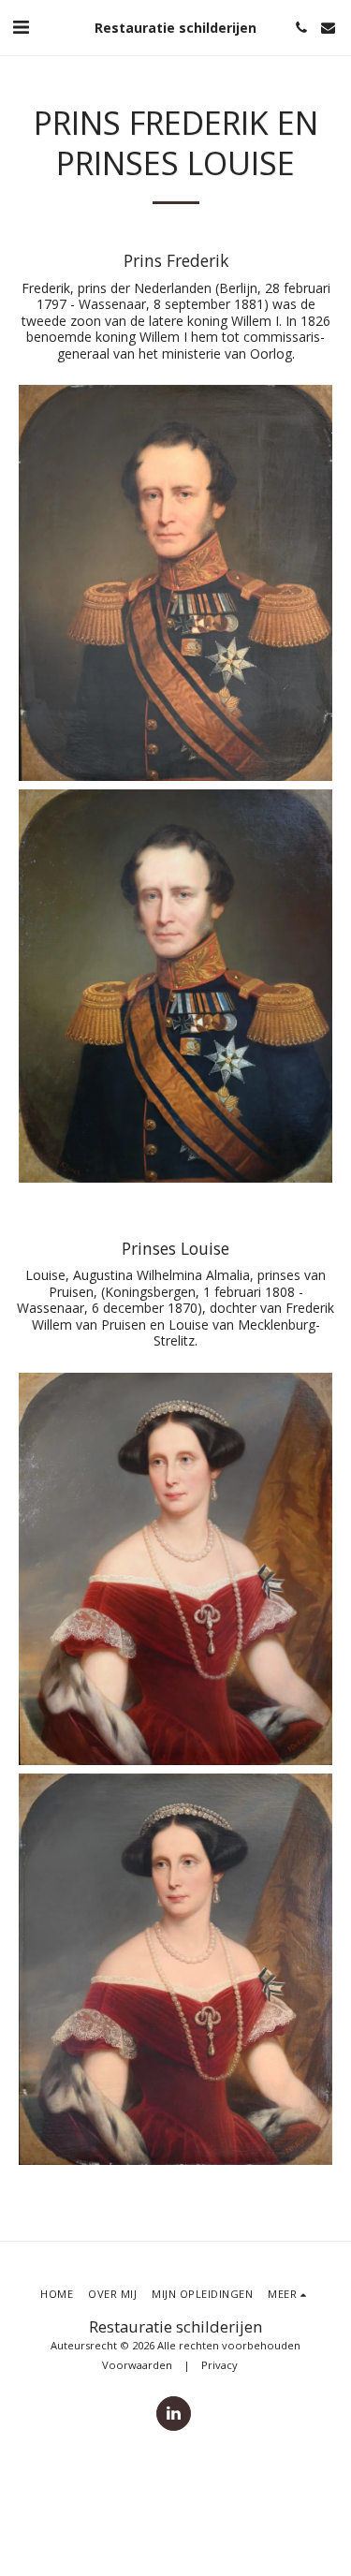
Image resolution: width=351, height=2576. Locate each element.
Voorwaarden (137, 2365)
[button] (21, 27)
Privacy (219, 2365)
